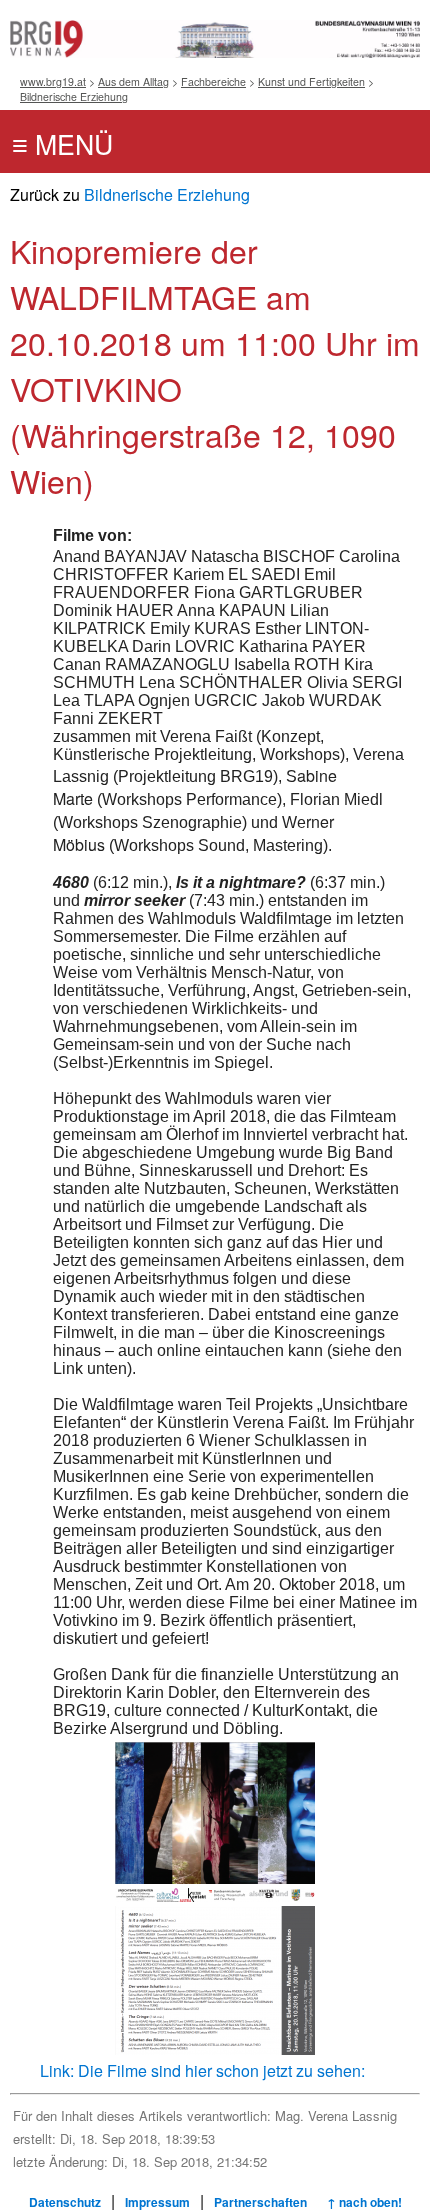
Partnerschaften (260, 2202)
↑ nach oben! (364, 2202)
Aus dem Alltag (133, 81)
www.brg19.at (53, 81)
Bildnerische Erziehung (74, 96)
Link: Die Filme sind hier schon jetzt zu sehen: (202, 2070)
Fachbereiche (213, 81)
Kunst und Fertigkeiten (311, 81)
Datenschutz (65, 2202)
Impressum (157, 2202)
